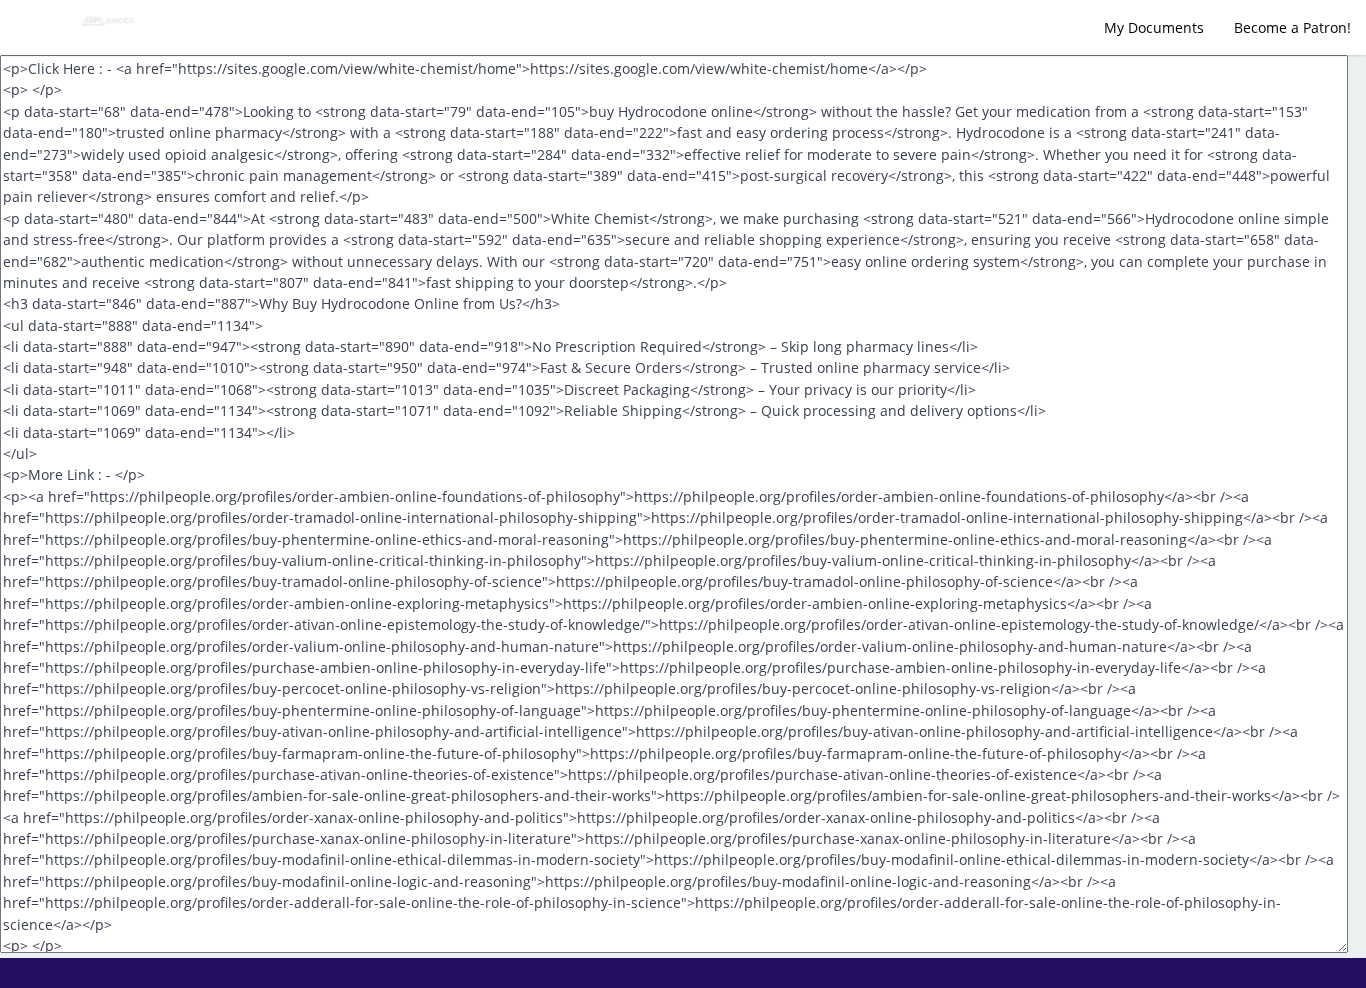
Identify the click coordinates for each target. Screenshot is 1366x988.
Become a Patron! (1292, 27)
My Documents (1154, 27)
